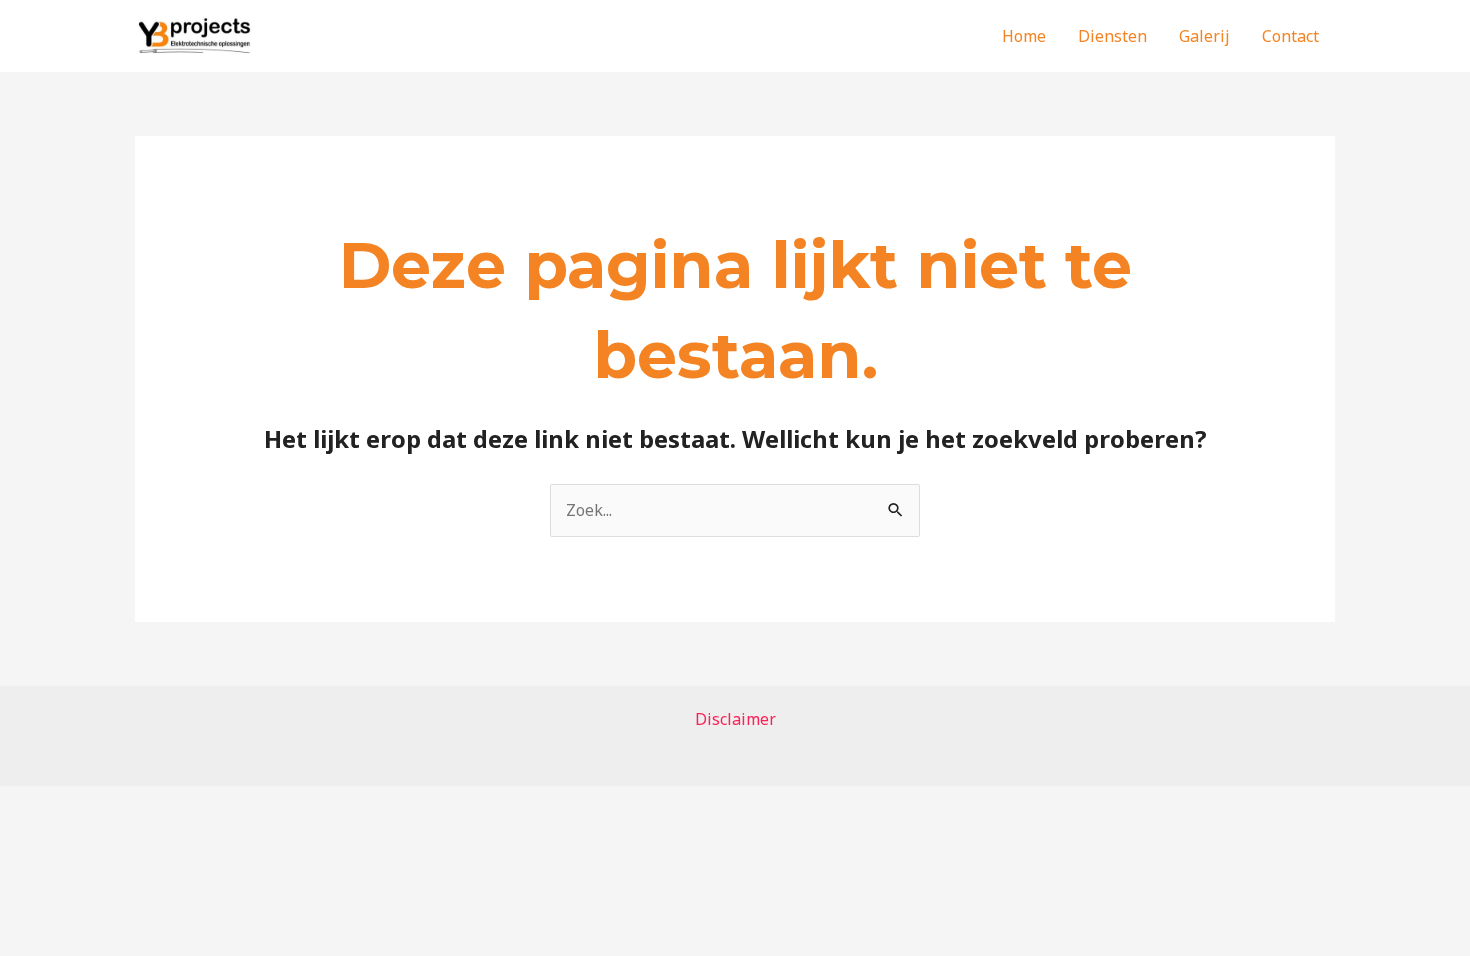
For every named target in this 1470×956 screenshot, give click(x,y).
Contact (1290, 36)
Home (1024, 36)
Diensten (1112, 36)
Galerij (1204, 36)
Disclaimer (735, 719)
